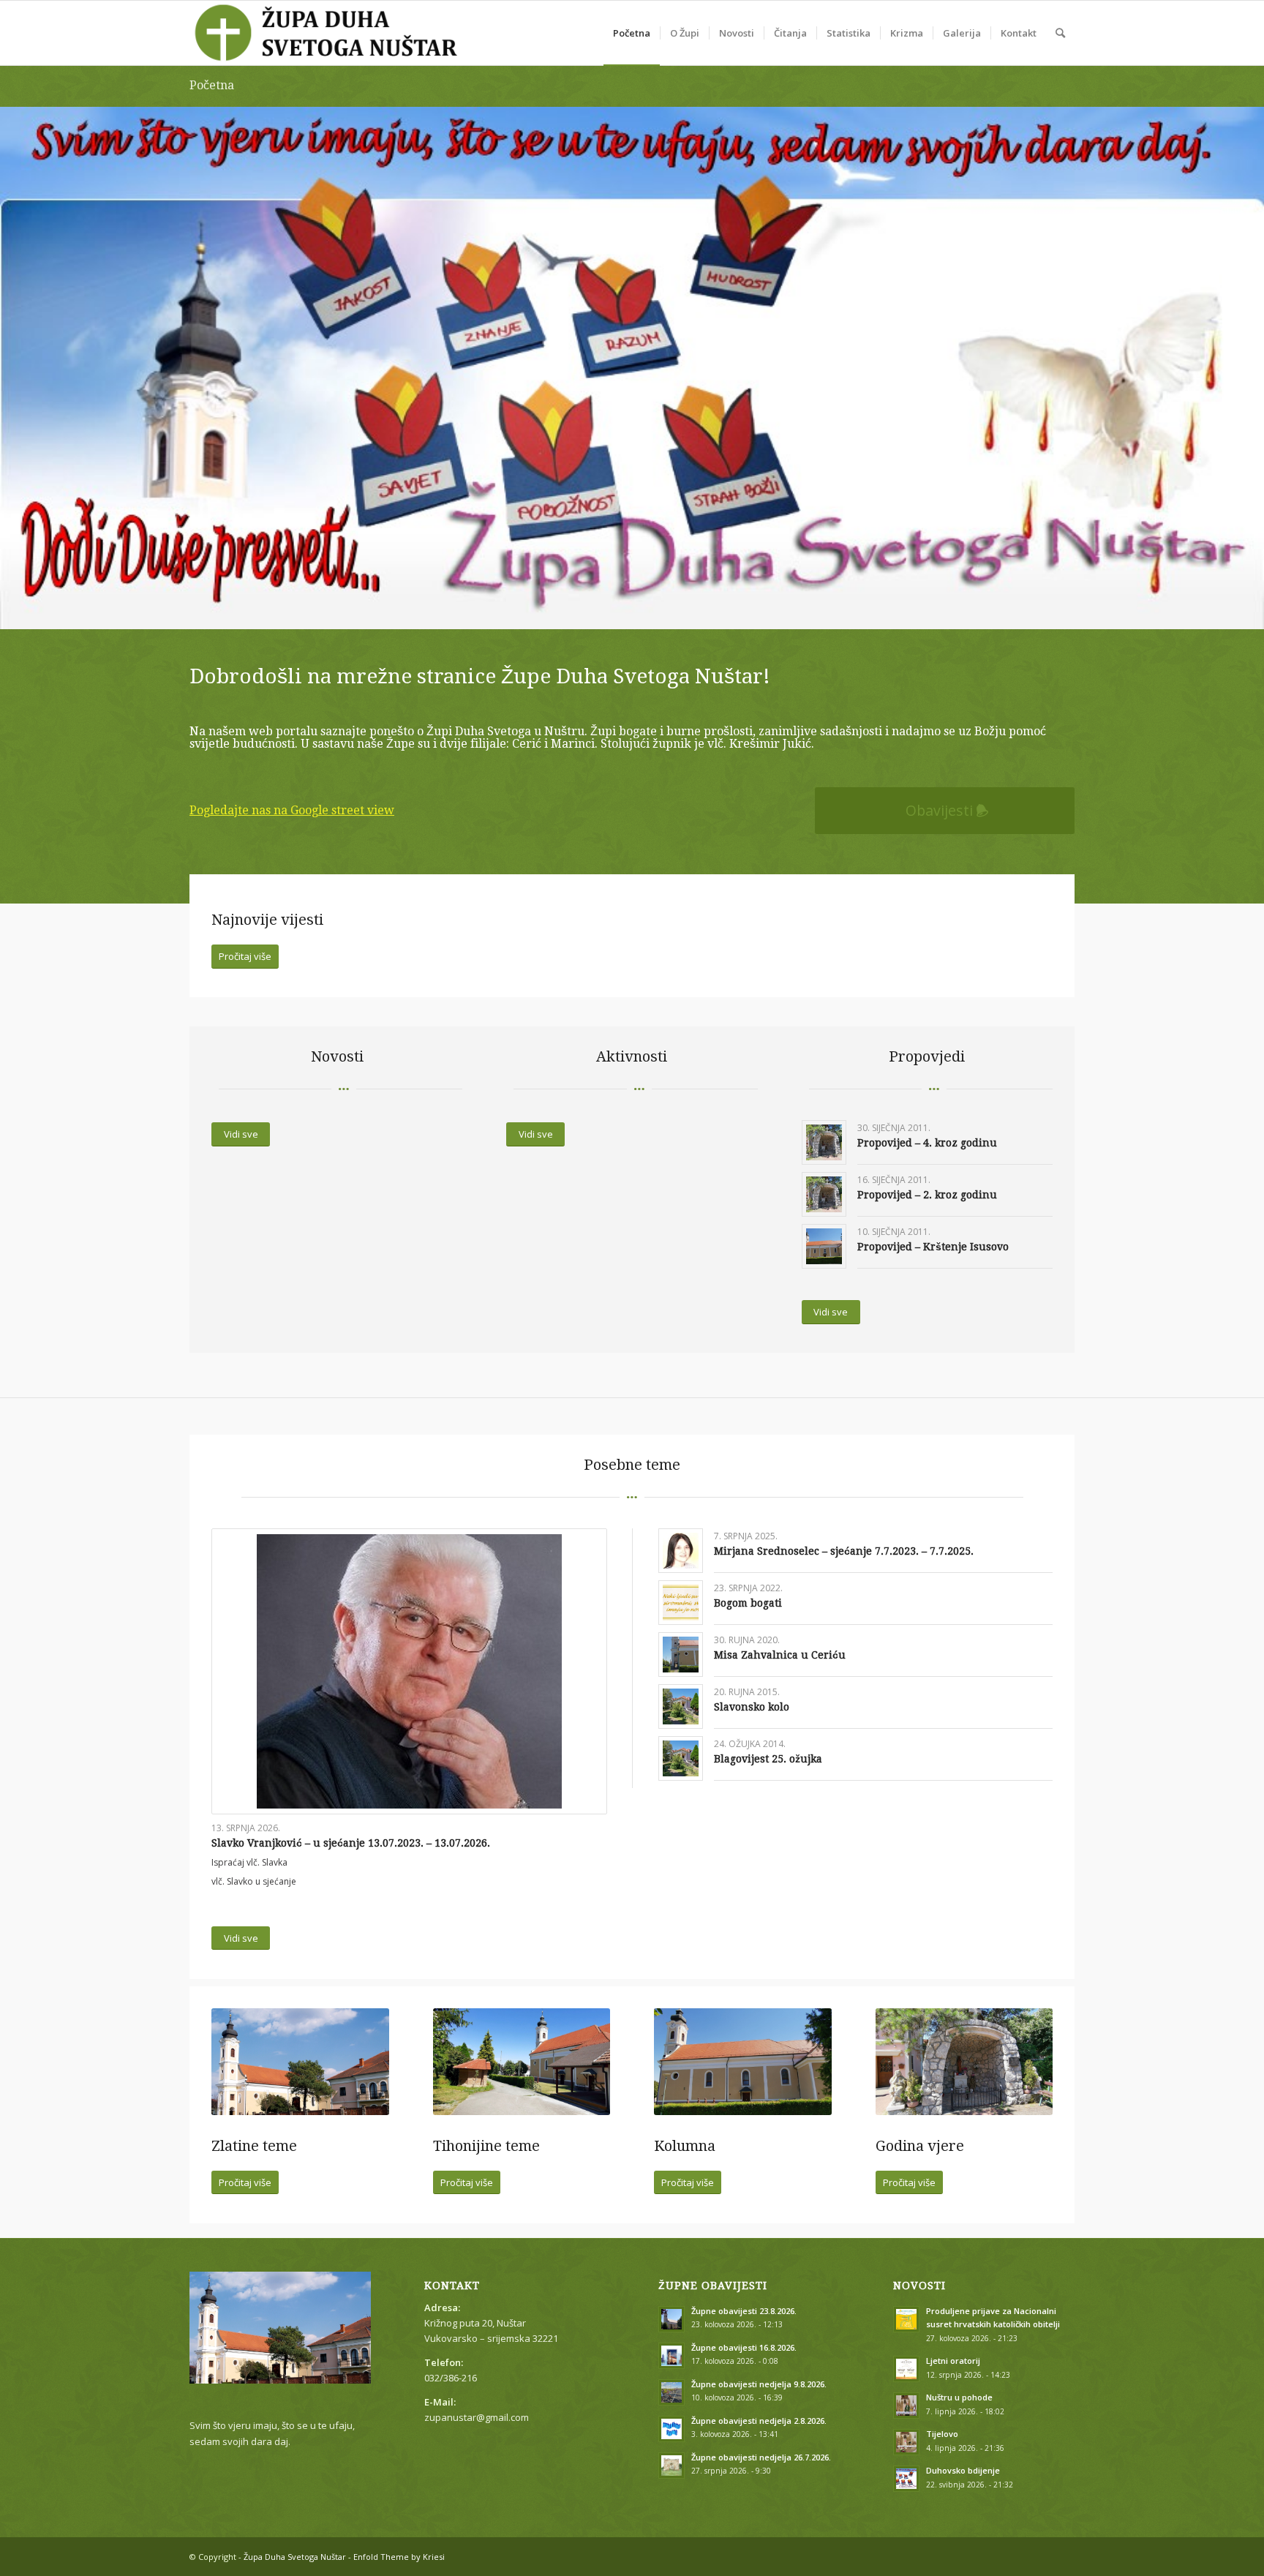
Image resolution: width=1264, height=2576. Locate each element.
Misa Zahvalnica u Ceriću (780, 1655)
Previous (13, 353)
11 (585, 611)
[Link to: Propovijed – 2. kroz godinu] (824, 1194)
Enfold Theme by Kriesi (399, 2557)
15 (632, 611)
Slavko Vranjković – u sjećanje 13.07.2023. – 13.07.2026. (351, 1843)
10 (573, 611)
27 (772, 611)
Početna (212, 85)
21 (702, 611)
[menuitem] (632, 33)
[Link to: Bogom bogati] (681, 1603)
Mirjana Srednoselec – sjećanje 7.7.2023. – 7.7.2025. (844, 1551)
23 (726, 611)
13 (609, 611)
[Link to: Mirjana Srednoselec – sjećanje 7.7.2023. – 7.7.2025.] (681, 1551)
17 (655, 611)
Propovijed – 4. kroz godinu (927, 1143)
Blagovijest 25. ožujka (768, 1759)
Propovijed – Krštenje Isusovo (933, 1247)
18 (667, 611)
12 (597, 611)
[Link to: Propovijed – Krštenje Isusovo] (824, 1246)
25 (749, 611)
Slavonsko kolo (752, 1707)
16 (644, 611)
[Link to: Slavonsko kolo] (681, 1706)
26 (761, 611)
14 (620, 611)
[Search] (1060, 33)
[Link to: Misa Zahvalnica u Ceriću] (681, 1655)
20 (691, 611)
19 (679, 611)
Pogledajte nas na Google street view (292, 810)
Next (1251, 353)
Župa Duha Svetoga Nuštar (295, 2557)
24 (737, 611)
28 (784, 611)
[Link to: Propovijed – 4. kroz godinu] (824, 1142)
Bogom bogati (748, 1603)
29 (796, 611)
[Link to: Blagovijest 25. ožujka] (681, 1758)
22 (714, 611)
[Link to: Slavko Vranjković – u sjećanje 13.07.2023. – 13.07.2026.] (409, 1671)
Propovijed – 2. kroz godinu (927, 1195)
